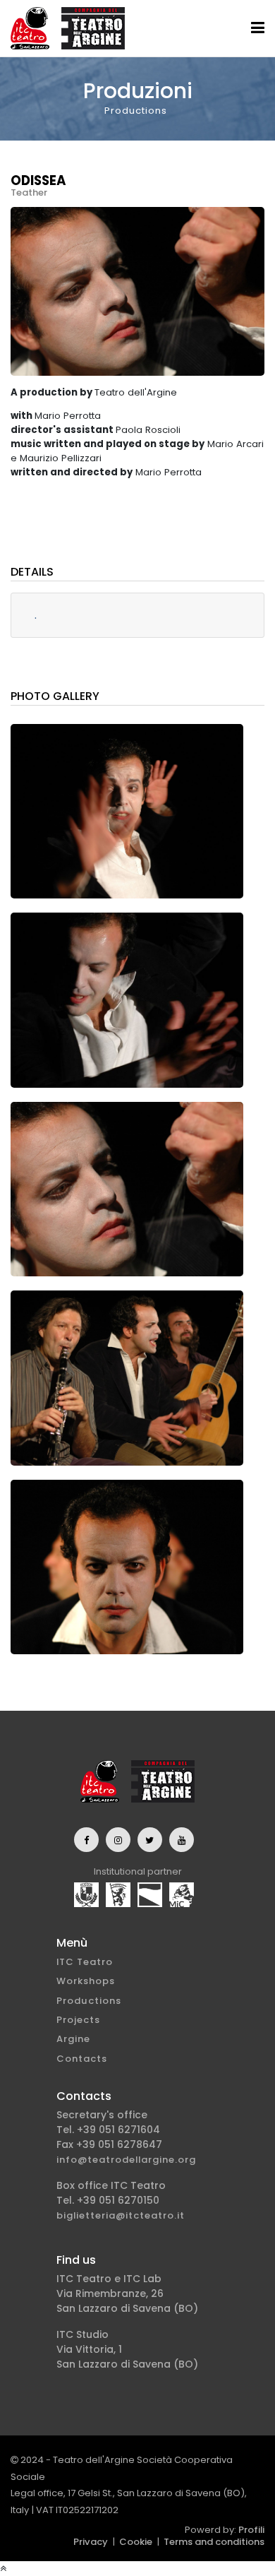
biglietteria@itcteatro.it (121, 2215)
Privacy (91, 2542)
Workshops (86, 1981)
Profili (251, 2530)
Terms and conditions (214, 2542)
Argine (73, 2039)
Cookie (136, 2542)
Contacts (82, 2059)
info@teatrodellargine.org (126, 2160)
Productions (89, 2001)
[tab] (137, 616)
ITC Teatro (85, 1962)
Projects (78, 2020)
